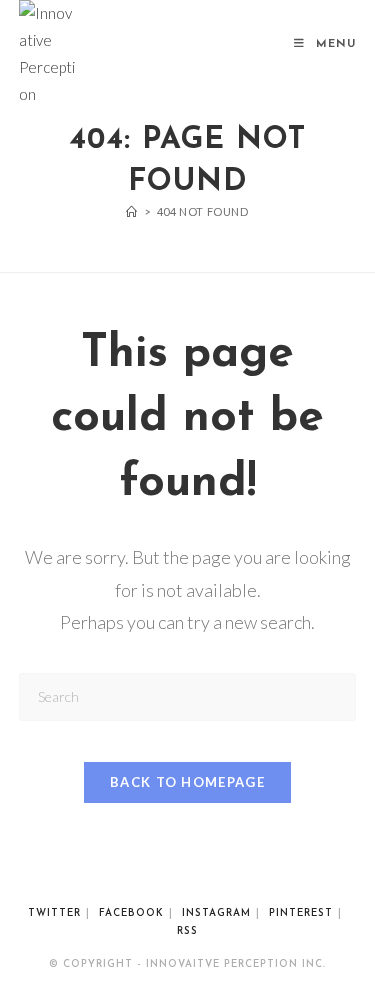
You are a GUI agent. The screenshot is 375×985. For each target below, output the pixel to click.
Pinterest (301, 913)
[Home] (132, 211)
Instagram (216, 913)
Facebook (131, 913)
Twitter (54, 913)
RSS (187, 931)
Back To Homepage (187, 782)
